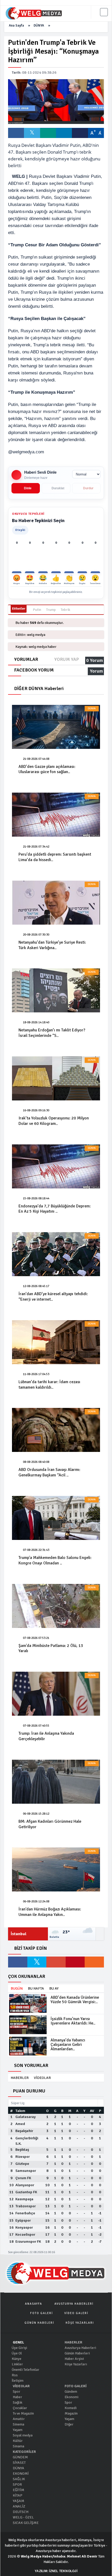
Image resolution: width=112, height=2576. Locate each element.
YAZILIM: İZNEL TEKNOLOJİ (56, 2571)
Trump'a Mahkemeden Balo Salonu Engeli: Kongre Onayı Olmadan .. (55, 1560)
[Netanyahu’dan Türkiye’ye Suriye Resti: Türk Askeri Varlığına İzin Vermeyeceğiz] (56, 903)
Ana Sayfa (16, 26)
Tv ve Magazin (23, 2413)
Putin (37, 610)
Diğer (69, 2424)
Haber (17, 2397)
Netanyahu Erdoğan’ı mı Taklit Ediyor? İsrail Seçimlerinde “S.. (52, 1033)
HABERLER (20, 2078)
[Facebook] (18, 1962)
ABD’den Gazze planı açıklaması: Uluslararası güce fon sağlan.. (47, 769)
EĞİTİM (18, 2490)
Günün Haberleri (77, 2353)
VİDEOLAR (42, 2078)
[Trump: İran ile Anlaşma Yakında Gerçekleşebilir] (56, 1694)
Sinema (18, 2424)
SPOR (17, 2484)
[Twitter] (37, 1962)
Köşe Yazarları (75, 2364)
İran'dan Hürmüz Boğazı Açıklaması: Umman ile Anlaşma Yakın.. (50, 1912)
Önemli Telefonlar (25, 2370)
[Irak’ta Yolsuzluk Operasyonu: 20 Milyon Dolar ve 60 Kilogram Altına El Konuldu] (56, 1078)
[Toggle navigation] (104, 12)
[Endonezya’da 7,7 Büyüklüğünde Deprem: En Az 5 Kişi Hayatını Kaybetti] (56, 1166)
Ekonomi (71, 2397)
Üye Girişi (19, 2348)
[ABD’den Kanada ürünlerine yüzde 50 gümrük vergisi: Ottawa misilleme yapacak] (28, 2003)
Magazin (71, 2413)
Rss (14, 2375)
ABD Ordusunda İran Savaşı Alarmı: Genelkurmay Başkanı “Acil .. (49, 1472)
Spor (16, 2392)
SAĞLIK (18, 2479)
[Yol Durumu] (100, 1934)
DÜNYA (39, 26)
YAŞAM (18, 2501)
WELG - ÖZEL (23, 2517)
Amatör (18, 2419)
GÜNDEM (20, 2457)
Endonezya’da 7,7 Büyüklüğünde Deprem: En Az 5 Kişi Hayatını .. (55, 1209)
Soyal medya (22, 2435)
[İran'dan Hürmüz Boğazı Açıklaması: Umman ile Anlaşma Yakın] (56, 1869)
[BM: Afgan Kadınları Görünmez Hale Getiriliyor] (56, 1782)
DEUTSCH (20, 2512)
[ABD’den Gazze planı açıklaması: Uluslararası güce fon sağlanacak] (56, 727)
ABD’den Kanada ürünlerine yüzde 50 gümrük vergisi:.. (75, 2000)
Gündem (70, 2392)
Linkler (17, 2364)
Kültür (17, 2441)
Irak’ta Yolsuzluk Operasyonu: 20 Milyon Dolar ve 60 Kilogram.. (54, 1121)
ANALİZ (19, 2506)
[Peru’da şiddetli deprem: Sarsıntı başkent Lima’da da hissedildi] (56, 815)
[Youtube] (75, 1962)
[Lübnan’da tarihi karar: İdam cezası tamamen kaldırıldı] (56, 1342)
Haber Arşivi (74, 2359)
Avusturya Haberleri (80, 2348)
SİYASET (19, 2463)
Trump (51, 610)
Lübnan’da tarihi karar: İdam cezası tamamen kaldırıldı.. (49, 1385)
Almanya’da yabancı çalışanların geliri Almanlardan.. (68, 2045)
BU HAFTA (36, 1988)
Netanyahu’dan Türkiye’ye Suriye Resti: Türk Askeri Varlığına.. (52, 945)
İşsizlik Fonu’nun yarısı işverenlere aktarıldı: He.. (73, 2021)
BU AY (54, 1988)
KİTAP (17, 2495)
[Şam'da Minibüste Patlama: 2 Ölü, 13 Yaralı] (56, 1606)
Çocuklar (20, 2408)
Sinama (18, 2446)
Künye (16, 2359)
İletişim (17, 2381)
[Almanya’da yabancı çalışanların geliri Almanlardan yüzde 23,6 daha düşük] (28, 2046)
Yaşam (17, 2430)
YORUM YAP (67, 659)
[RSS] (94, 1962)
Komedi (70, 2408)
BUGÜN (17, 1988)
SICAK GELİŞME (25, 2523)
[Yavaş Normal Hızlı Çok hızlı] (86, 474)
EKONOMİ (20, 2474)
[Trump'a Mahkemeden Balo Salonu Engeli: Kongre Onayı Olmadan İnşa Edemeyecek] (56, 1518)
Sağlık (17, 2402)
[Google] (56, 1962)
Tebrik (65, 610)
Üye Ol (16, 2353)
